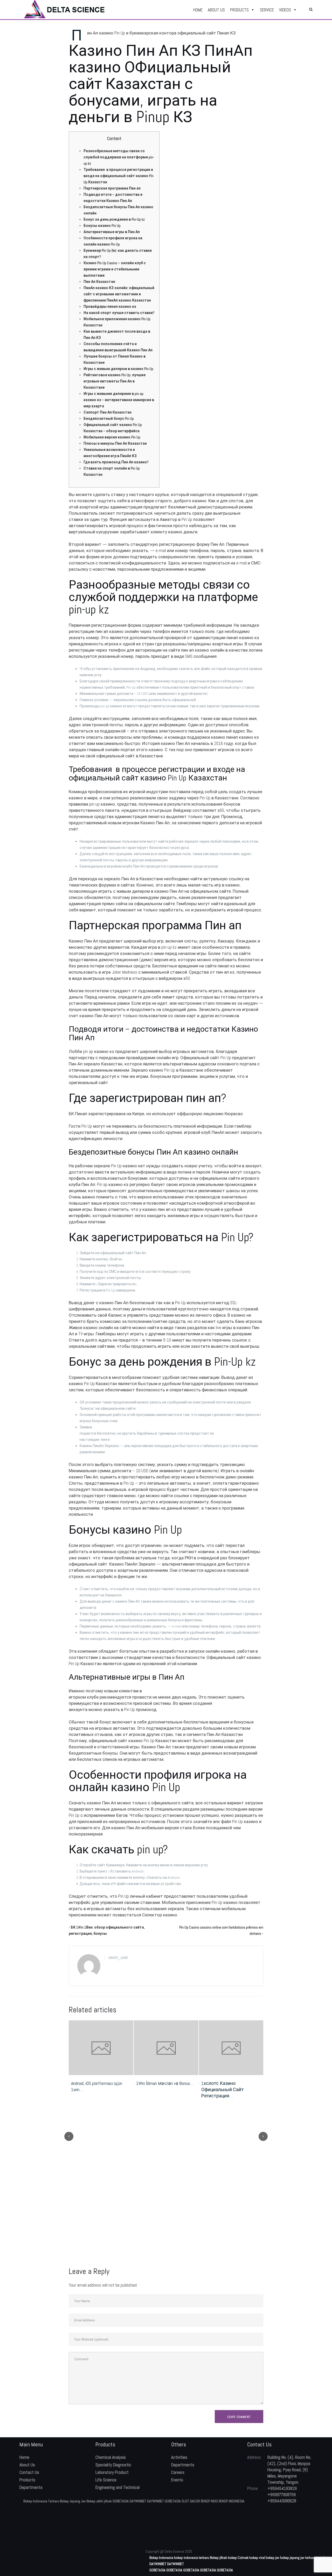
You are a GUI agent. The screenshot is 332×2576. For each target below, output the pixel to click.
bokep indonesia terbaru (192, 2558)
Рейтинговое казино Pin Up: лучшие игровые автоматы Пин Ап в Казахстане (115, 381)
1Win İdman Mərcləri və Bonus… (100, 2083)
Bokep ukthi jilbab (99, 2501)
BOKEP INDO (209, 2501)
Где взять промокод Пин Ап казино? (116, 462)
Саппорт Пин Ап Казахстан (108, 412)
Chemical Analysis (111, 2457)
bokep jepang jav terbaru (298, 2558)
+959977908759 (282, 2495)
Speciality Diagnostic (113, 2465)
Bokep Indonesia (161, 2558)
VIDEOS (285, 10)
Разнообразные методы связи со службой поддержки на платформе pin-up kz (119, 157)
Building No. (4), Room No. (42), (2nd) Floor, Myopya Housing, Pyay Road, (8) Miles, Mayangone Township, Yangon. (289, 2470)
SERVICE (267, 10)
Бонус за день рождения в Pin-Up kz (114, 219)
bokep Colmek (238, 2558)
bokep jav (272, 2558)
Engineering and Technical (117, 2487)
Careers (178, 2472)
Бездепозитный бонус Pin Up (109, 418)
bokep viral (257, 2558)
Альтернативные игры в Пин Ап (112, 232)
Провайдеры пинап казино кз (110, 306)
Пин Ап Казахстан (99, 282)
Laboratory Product (112, 2472)
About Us (27, 2465)
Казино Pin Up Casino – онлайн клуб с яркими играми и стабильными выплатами (115, 269)
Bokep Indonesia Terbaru (41, 2501)
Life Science (106, 2480)
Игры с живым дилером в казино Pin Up (118, 369)
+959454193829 (282, 2488)
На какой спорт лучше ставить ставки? (119, 313)
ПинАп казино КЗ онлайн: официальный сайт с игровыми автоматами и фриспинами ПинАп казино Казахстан (119, 294)
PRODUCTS (239, 10)
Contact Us (29, 2472)
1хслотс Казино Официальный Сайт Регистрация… (157, 2089)
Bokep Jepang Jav (73, 2501)
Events (177, 2480)
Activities (179, 2457)
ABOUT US (216, 10)
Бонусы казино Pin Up (102, 226)
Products (27, 2480)
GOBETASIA (121, 2501)
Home (24, 2457)
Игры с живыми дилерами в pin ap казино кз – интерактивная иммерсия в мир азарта (119, 400)
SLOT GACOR (191, 2501)
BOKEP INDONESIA (231, 2501)
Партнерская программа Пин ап (112, 188)
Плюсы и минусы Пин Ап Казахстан (115, 443)
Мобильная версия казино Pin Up (112, 437)
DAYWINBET (138, 2501)
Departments (31, 2487)
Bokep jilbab (219, 2558)
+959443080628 (282, 2501)
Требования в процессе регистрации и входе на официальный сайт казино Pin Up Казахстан (119, 176)
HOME (198, 10)
